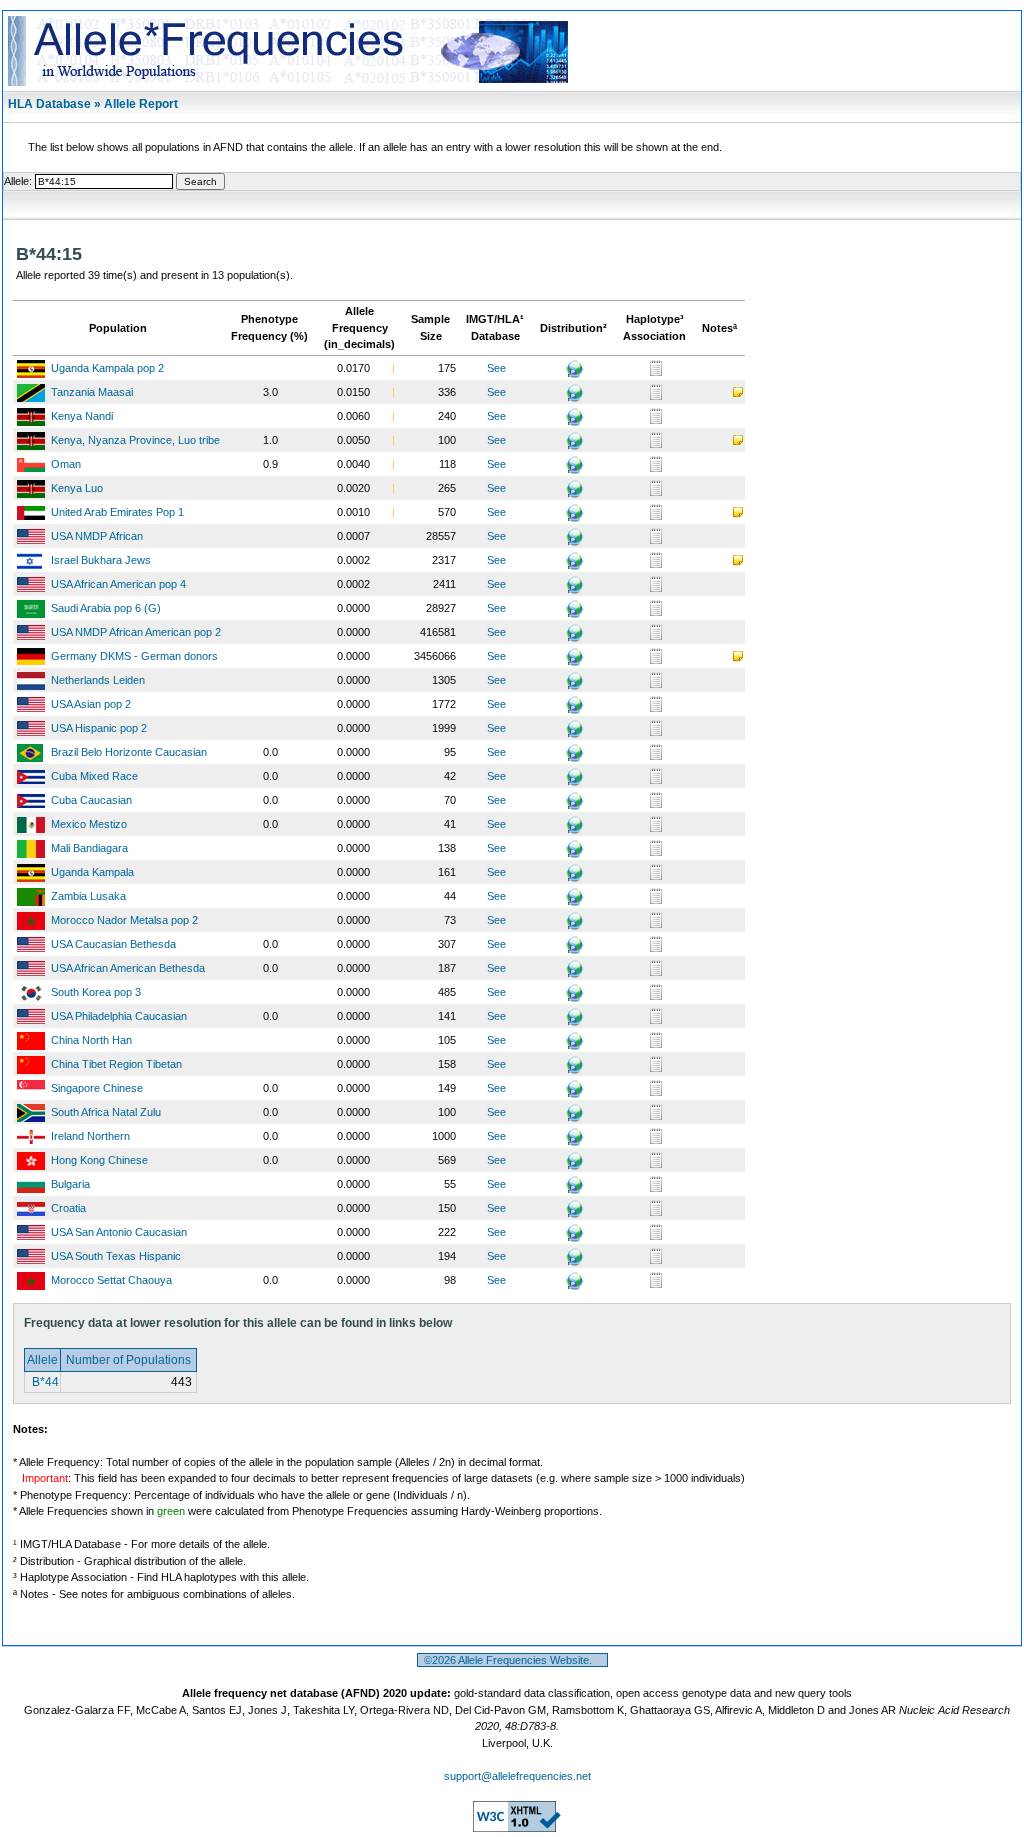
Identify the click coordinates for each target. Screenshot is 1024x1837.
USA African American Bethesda (128, 968)
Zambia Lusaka (88, 896)
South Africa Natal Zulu (106, 1112)
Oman (66, 464)
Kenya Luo (77, 488)
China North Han (91, 1040)
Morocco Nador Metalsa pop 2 (124, 920)
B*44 (44, 1382)
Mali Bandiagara (89, 848)
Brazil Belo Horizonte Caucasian (129, 752)
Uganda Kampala (92, 872)
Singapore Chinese (97, 1088)
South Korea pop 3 (96, 992)
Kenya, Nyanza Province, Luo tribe (135, 440)
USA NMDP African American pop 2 (136, 632)
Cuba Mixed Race (94, 776)
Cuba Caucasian (91, 800)
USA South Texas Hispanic (116, 1256)
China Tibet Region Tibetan (116, 1064)
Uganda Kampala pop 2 (107, 368)
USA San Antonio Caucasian (119, 1232)
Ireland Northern (90, 1136)
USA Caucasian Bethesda (113, 944)
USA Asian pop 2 (91, 704)
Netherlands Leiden (98, 680)
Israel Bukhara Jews (101, 560)
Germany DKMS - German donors (134, 656)
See (496, 368)
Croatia (68, 1208)
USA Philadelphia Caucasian (119, 1016)
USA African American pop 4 (118, 584)
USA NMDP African (97, 536)
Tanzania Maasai (92, 392)
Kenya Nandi (82, 416)
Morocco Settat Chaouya (111, 1280)
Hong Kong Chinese (99, 1160)
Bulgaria (70, 1184)
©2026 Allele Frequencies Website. (512, 1660)
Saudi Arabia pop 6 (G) (106, 608)
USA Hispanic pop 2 (99, 728)
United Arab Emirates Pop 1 (117, 512)
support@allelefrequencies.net (517, 1776)
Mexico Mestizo (89, 824)
